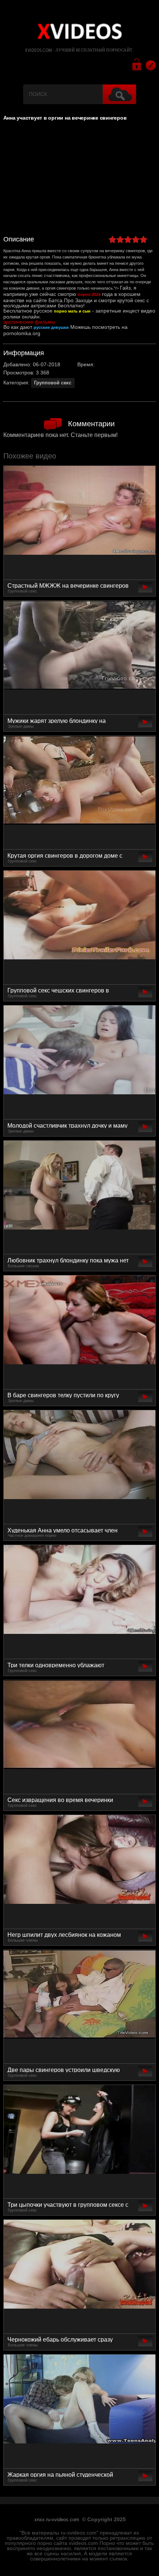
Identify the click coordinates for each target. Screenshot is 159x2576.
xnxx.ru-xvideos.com (57, 2520)
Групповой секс (53, 383)
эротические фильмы (29, 322)
